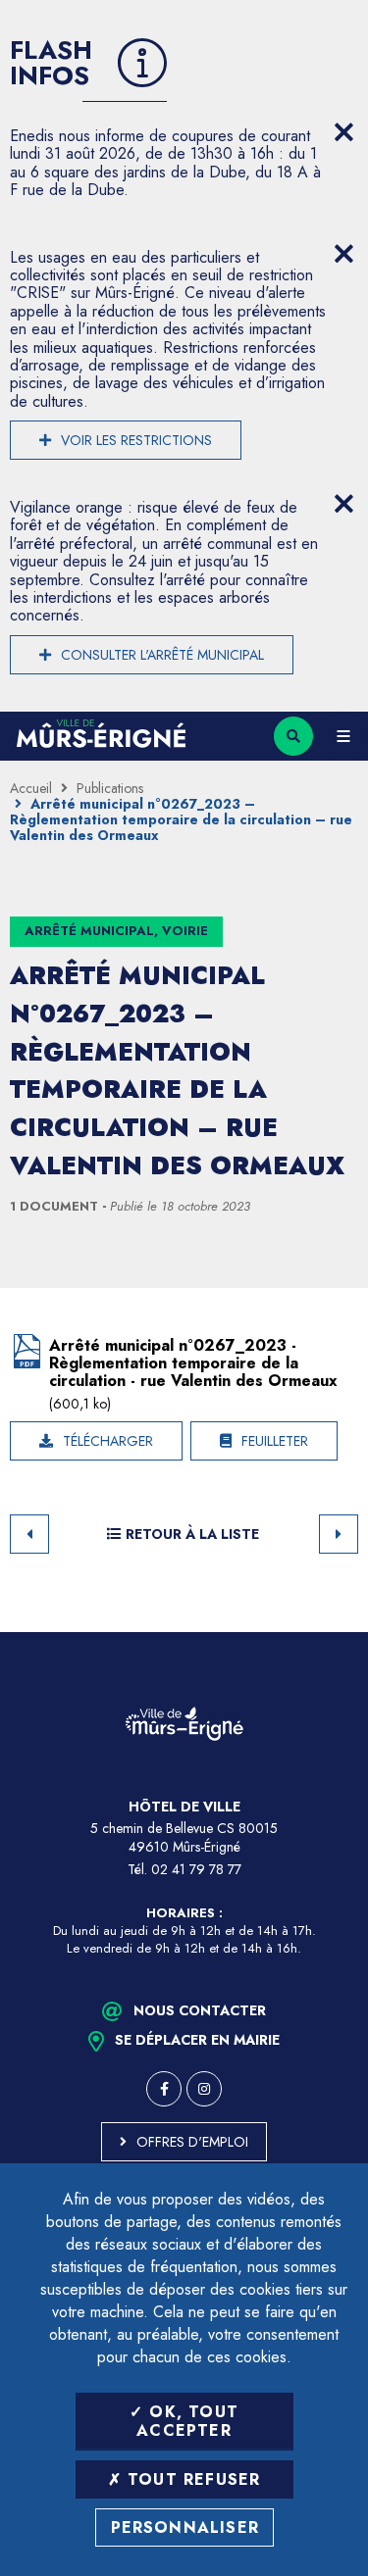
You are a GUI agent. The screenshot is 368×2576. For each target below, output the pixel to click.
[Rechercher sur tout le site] (293, 736)
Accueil (31, 788)
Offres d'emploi (192, 2142)
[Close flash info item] (343, 132)
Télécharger (108, 1441)
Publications (110, 788)
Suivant (339, 1534)
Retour (29, 1534)
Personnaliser (185, 2527)
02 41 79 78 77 (196, 1869)
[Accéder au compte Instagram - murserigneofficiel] (204, 2089)
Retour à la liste (192, 1534)
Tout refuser (191, 2479)
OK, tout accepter (187, 2421)
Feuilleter (275, 1441)
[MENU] (343, 736)
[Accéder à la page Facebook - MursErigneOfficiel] (164, 2089)
